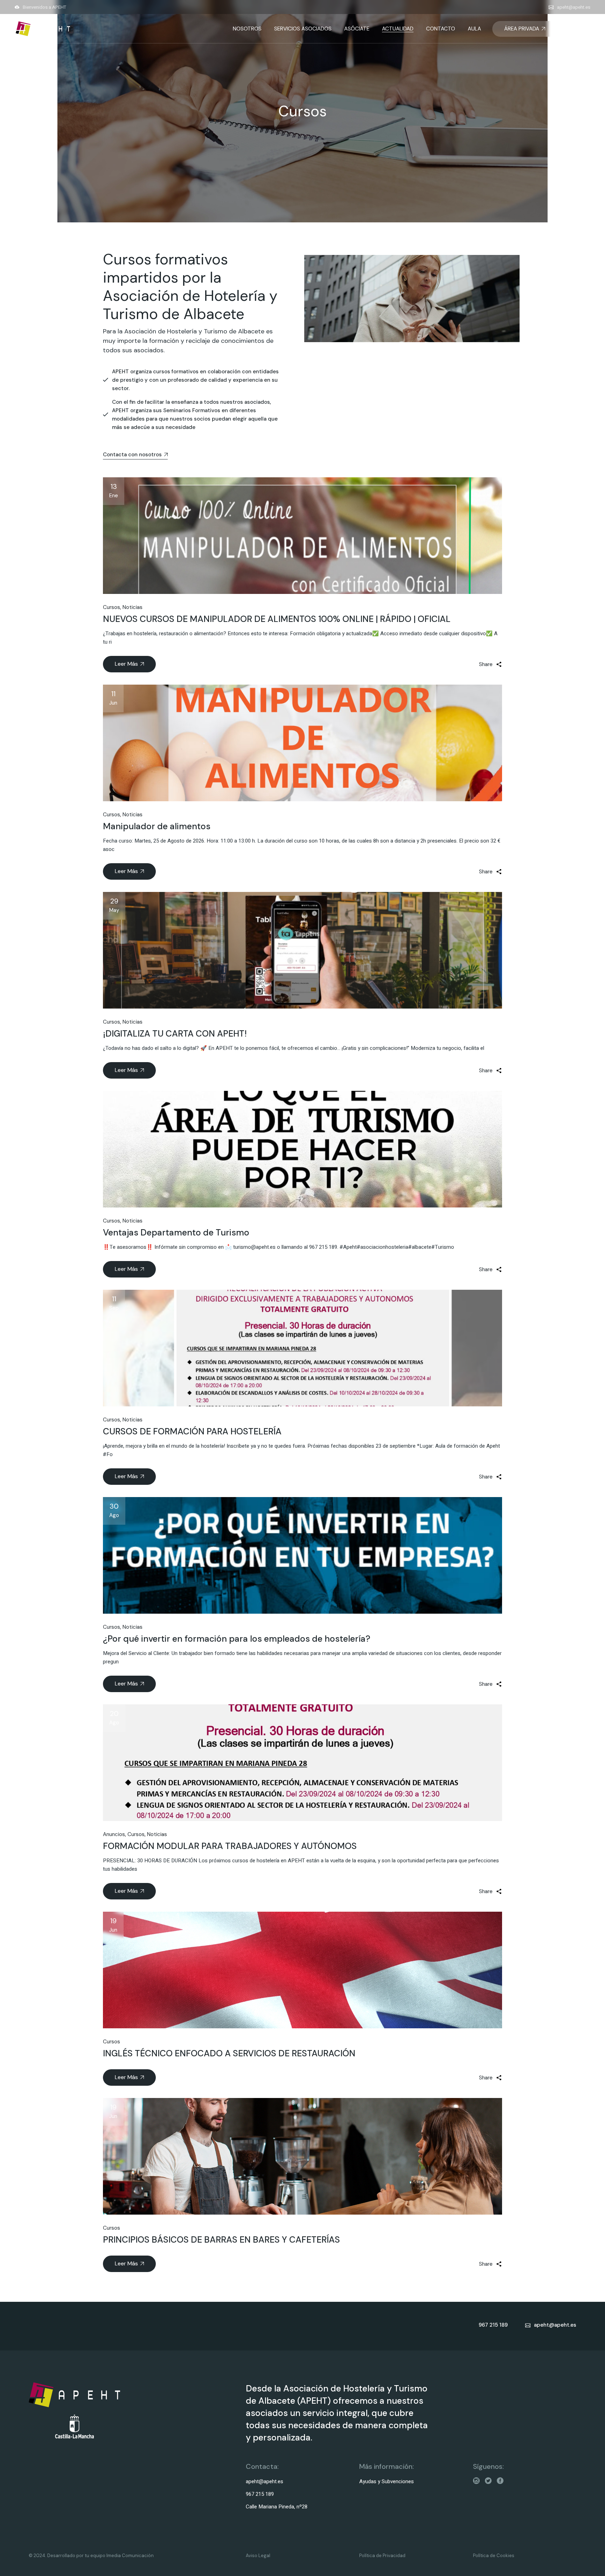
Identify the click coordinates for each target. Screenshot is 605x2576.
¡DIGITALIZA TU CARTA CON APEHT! (175, 1034)
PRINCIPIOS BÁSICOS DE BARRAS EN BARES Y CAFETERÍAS (221, 2240)
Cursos (112, 607)
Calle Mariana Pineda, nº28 (277, 2507)
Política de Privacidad (382, 2556)
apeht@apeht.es (574, 7)
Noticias (133, 607)
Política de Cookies (494, 2556)
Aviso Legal (258, 2556)
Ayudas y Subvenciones (387, 2481)
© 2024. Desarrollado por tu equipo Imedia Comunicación (91, 2556)
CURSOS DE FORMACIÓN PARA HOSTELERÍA (192, 1431)
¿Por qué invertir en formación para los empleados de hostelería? (237, 1639)
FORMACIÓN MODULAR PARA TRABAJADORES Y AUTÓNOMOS (230, 1846)
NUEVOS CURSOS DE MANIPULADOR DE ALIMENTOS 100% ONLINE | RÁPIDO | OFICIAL (277, 619)
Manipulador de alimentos (157, 826)
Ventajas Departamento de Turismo (176, 1232)
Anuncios (114, 1834)
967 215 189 (260, 2494)
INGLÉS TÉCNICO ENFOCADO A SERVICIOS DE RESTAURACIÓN (229, 2053)
